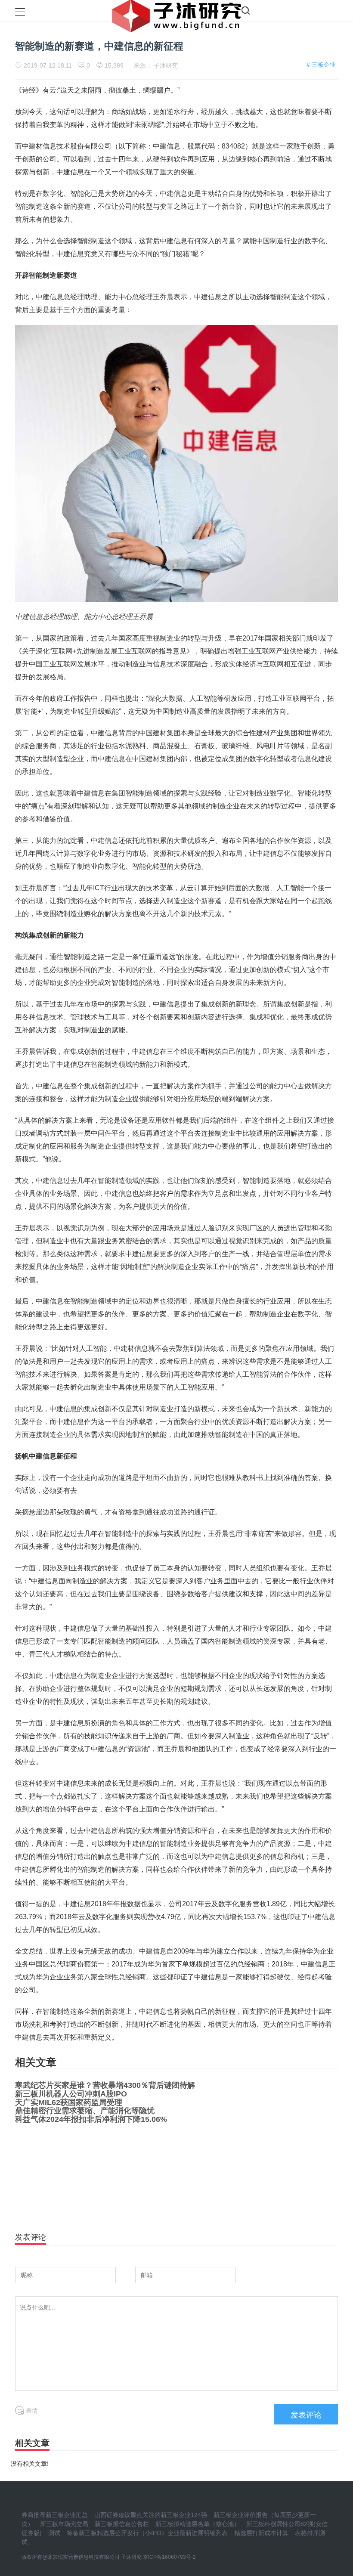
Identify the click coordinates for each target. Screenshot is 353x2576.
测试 (54, 2533)
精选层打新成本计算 (261, 2533)
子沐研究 (166, 65)
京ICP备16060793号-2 (169, 2557)
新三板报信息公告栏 (122, 2524)
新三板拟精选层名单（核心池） (198, 2524)
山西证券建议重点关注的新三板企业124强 (151, 2515)
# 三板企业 (321, 65)
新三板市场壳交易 (64, 2524)
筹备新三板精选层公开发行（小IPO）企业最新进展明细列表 (147, 2533)
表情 (31, 2411)
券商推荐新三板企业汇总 (55, 2515)
